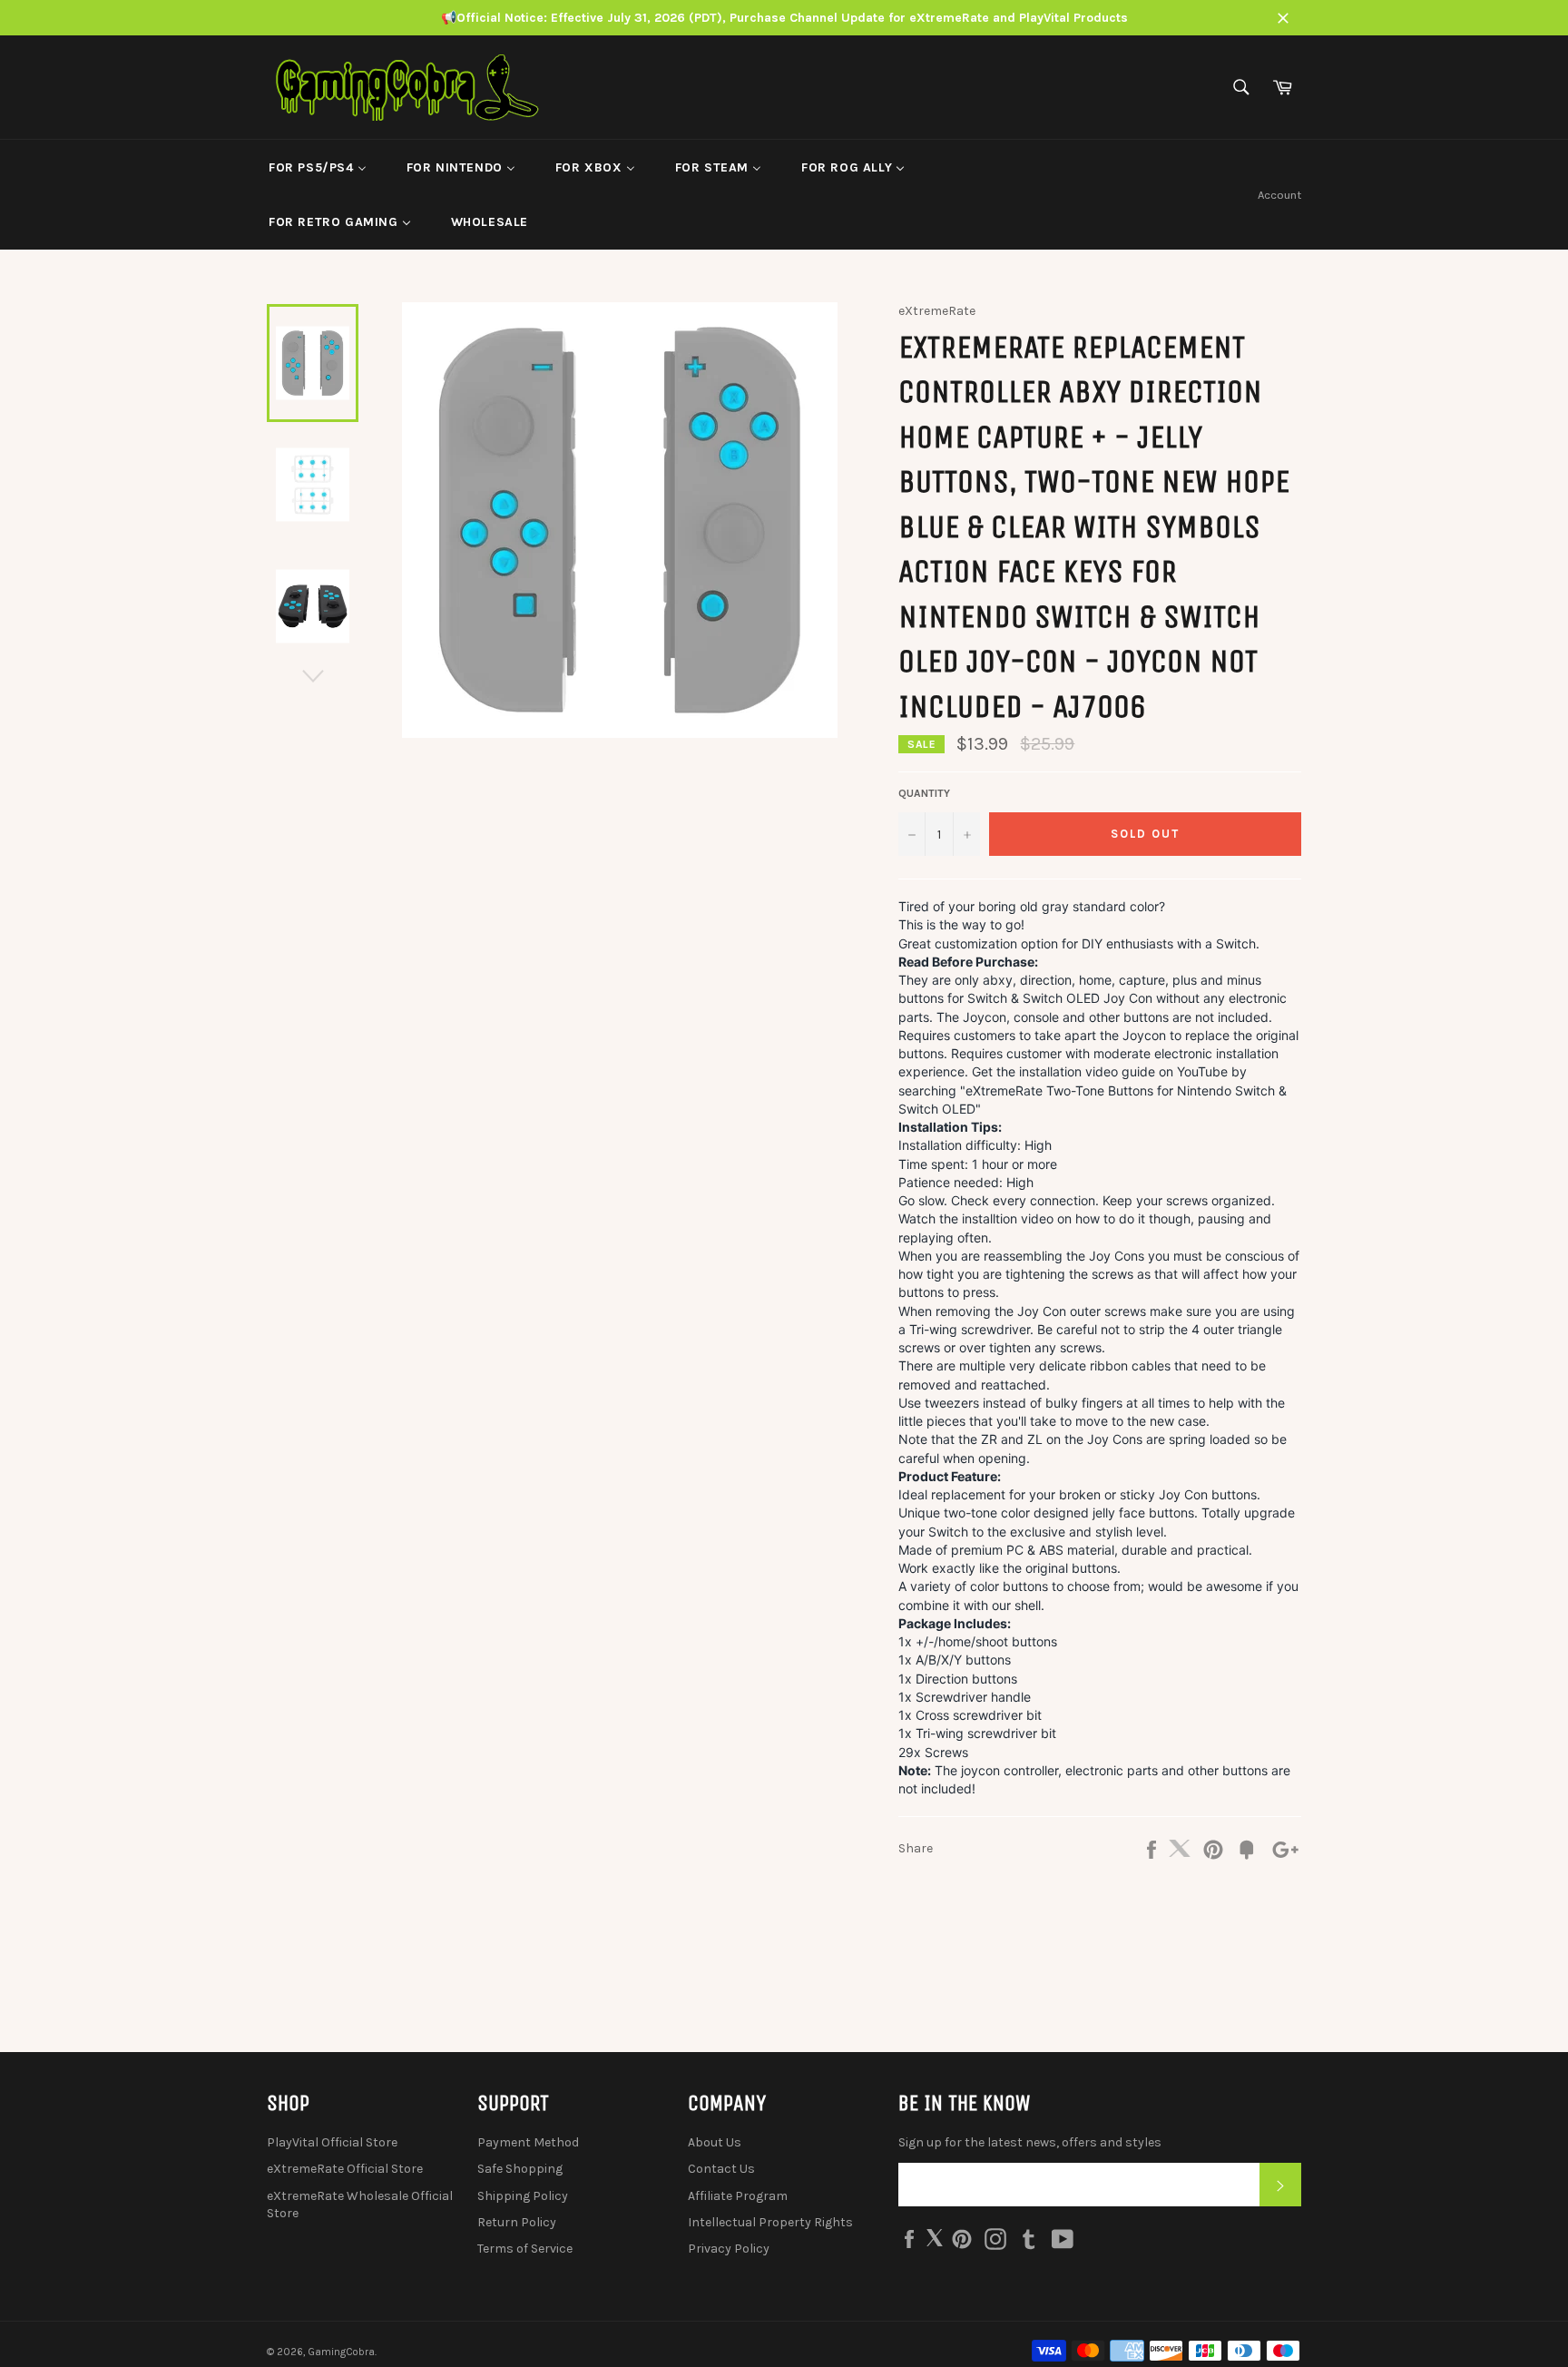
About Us (715, 2142)
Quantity (924, 793)
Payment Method (528, 2142)
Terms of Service (525, 2249)
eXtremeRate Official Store (345, 2169)
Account (1279, 195)
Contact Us (721, 2169)
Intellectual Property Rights (770, 2222)
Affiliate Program (738, 2196)
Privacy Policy (729, 2249)
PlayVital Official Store (332, 2142)
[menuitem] (318, 167)
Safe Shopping (520, 2169)
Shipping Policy (523, 2196)
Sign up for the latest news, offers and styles (1030, 2142)
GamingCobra (341, 2352)
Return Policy (517, 2222)
